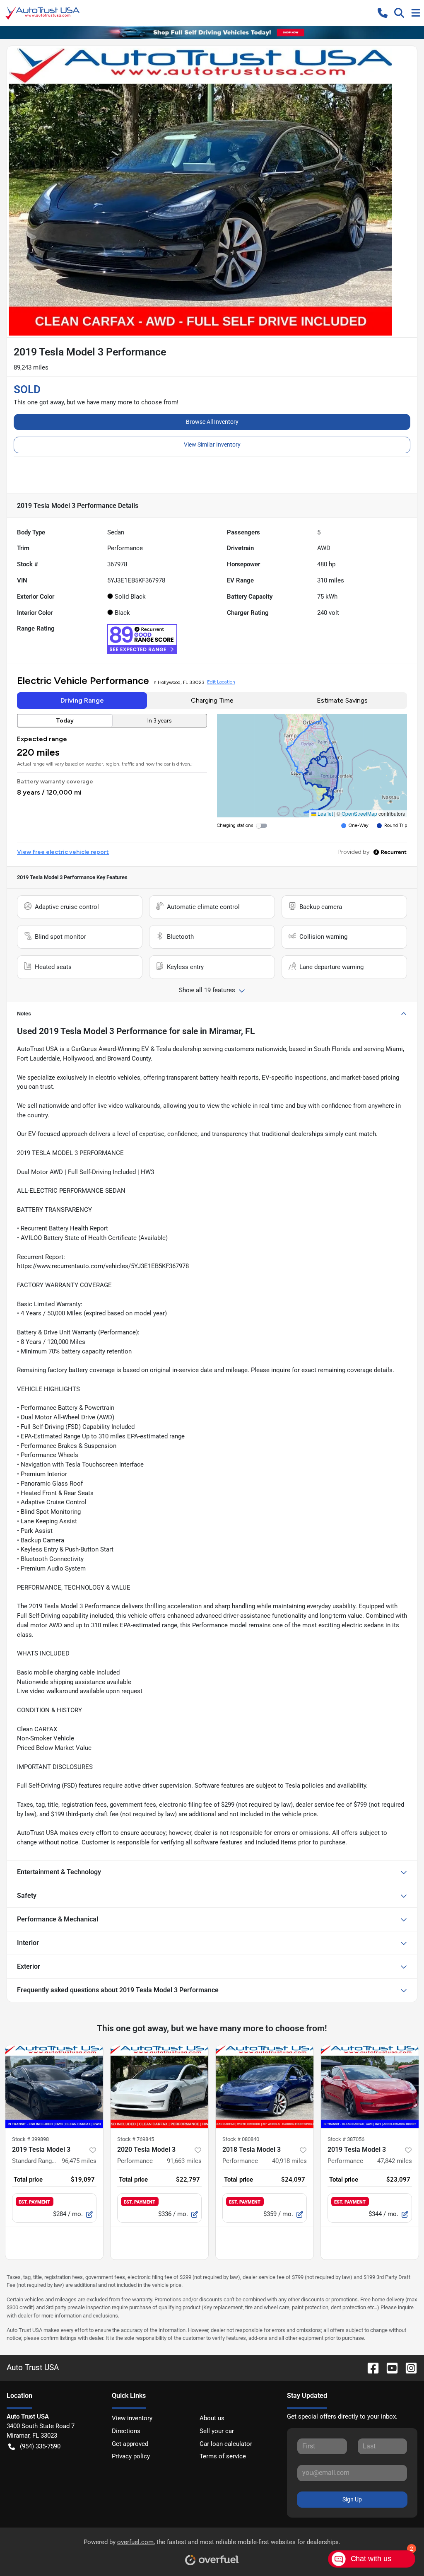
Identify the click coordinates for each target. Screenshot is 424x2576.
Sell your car (217, 2431)
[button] (383, 13)
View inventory (132, 2418)
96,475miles (79, 2161)
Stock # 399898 (30, 2139)
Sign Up (352, 2499)
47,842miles (395, 2161)
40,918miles (289, 2161)
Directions (126, 2431)
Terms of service (223, 2456)
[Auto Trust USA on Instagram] (408, 2367)
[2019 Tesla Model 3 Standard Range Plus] (54, 2087)
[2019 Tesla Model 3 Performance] (370, 2087)
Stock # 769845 (136, 2139)
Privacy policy (131, 2456)
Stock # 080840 (241, 2139)
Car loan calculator (226, 2444)
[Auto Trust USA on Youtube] (389, 2367)
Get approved (130, 2444)
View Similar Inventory (212, 445)
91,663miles (184, 2161)
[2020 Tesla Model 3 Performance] (159, 2087)
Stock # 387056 (346, 2139)
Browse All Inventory (212, 422)
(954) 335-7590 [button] (40, 2446)
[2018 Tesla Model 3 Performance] (265, 2087)
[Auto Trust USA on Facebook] (370, 2367)
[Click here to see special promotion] (212, 32)
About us (212, 2418)
